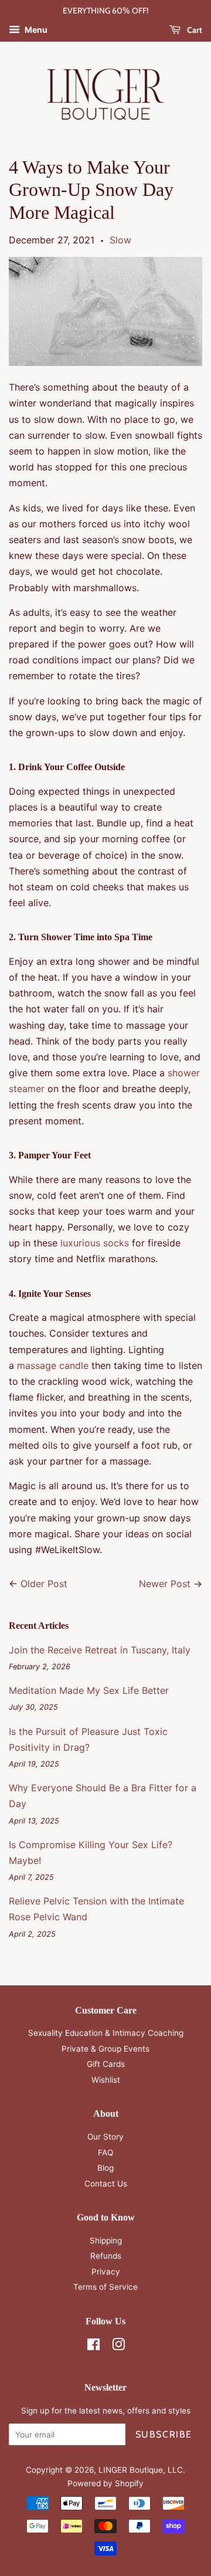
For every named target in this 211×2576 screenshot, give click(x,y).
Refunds (106, 2256)
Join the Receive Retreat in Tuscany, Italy (100, 1650)
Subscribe (164, 2434)
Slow (120, 240)
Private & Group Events (105, 2049)
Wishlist (106, 2080)
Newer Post (165, 1584)
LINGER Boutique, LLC (141, 2470)
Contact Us (106, 2184)
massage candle (53, 1365)
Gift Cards (106, 2064)
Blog (105, 2168)
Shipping (106, 2241)
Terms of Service (105, 2287)
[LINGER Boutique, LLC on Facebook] (93, 2347)
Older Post (44, 1584)
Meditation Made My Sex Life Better (89, 1690)
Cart (194, 30)
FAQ (105, 2153)
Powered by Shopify (105, 2483)
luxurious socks (95, 1243)
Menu (35, 30)
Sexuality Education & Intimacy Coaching (106, 2033)
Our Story (105, 2137)
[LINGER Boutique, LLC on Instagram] (118, 2347)
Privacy (106, 2272)
